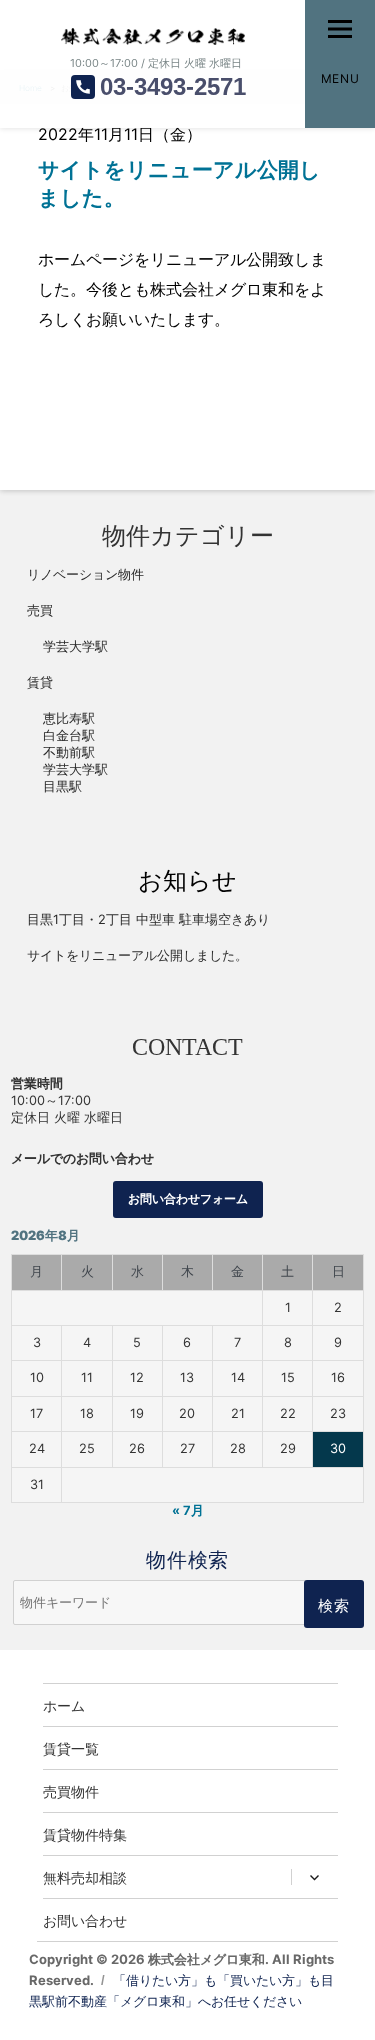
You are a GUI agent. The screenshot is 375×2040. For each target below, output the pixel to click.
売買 (40, 610)
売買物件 (71, 1791)
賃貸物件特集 (85, 1834)
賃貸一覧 (71, 1748)
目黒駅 (62, 786)
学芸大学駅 (75, 646)
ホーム (64, 1705)
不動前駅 (69, 752)
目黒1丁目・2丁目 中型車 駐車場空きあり (148, 919)
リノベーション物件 (85, 574)
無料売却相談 (85, 1877)
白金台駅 (69, 735)
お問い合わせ (85, 1920)
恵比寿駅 (69, 718)
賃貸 (40, 682)
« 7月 (188, 1510)
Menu (340, 78)
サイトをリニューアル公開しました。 (137, 955)
